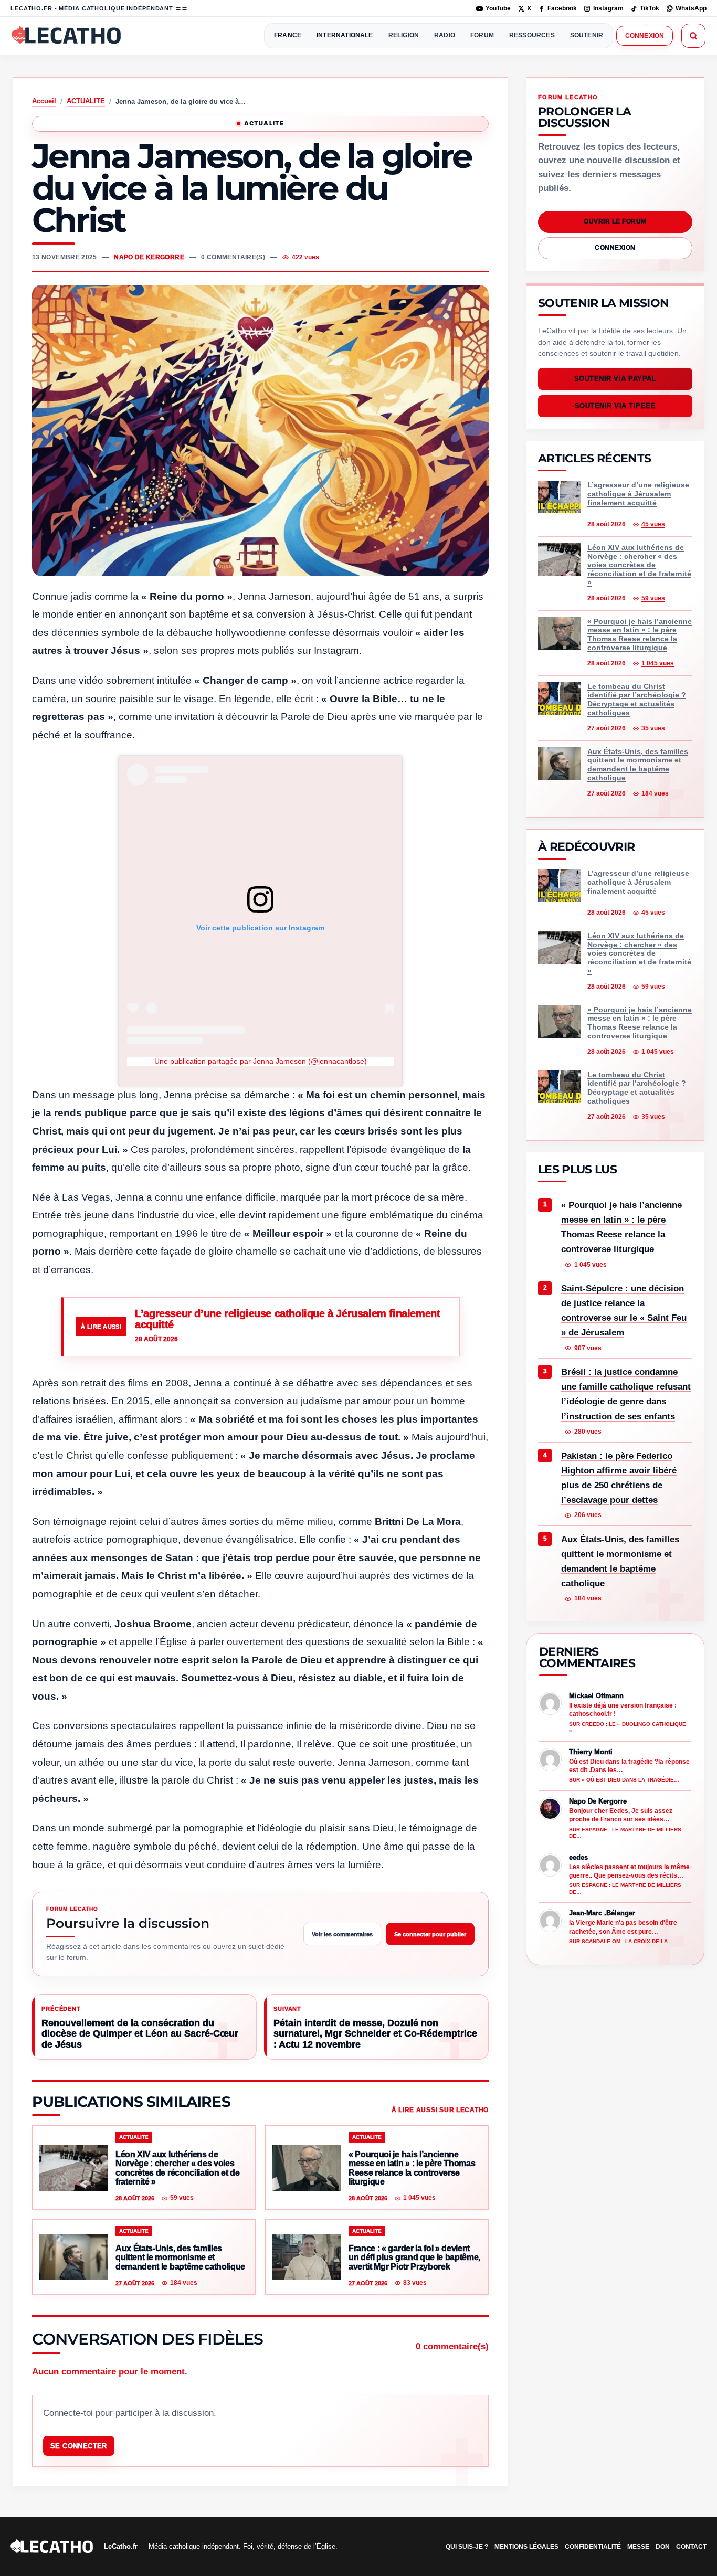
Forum (482, 35)
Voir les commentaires (342, 1934)
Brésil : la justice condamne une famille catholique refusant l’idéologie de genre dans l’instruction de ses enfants (626, 1395)
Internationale (345, 35)
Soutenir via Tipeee (615, 406)
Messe (638, 2547)
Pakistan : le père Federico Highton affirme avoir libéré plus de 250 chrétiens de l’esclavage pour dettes (619, 1478)
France (288, 35)
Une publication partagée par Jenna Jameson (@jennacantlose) (261, 1061)
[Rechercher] (693, 36)
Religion (404, 35)
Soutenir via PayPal (615, 379)
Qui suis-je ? (467, 2547)
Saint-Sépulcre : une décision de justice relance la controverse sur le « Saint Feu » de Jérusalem (624, 1311)
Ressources (532, 35)
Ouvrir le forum (615, 221)
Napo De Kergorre (149, 257)
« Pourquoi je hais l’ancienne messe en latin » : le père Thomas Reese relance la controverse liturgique (621, 1227)
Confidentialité (593, 2547)
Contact (691, 2547)
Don (663, 2547)
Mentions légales (526, 2547)
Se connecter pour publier (430, 1934)
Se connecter (79, 2446)
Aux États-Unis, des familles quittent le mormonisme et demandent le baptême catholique (620, 1561)
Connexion (645, 36)
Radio (445, 35)
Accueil (44, 101)
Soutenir (587, 35)
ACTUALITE (86, 101)
